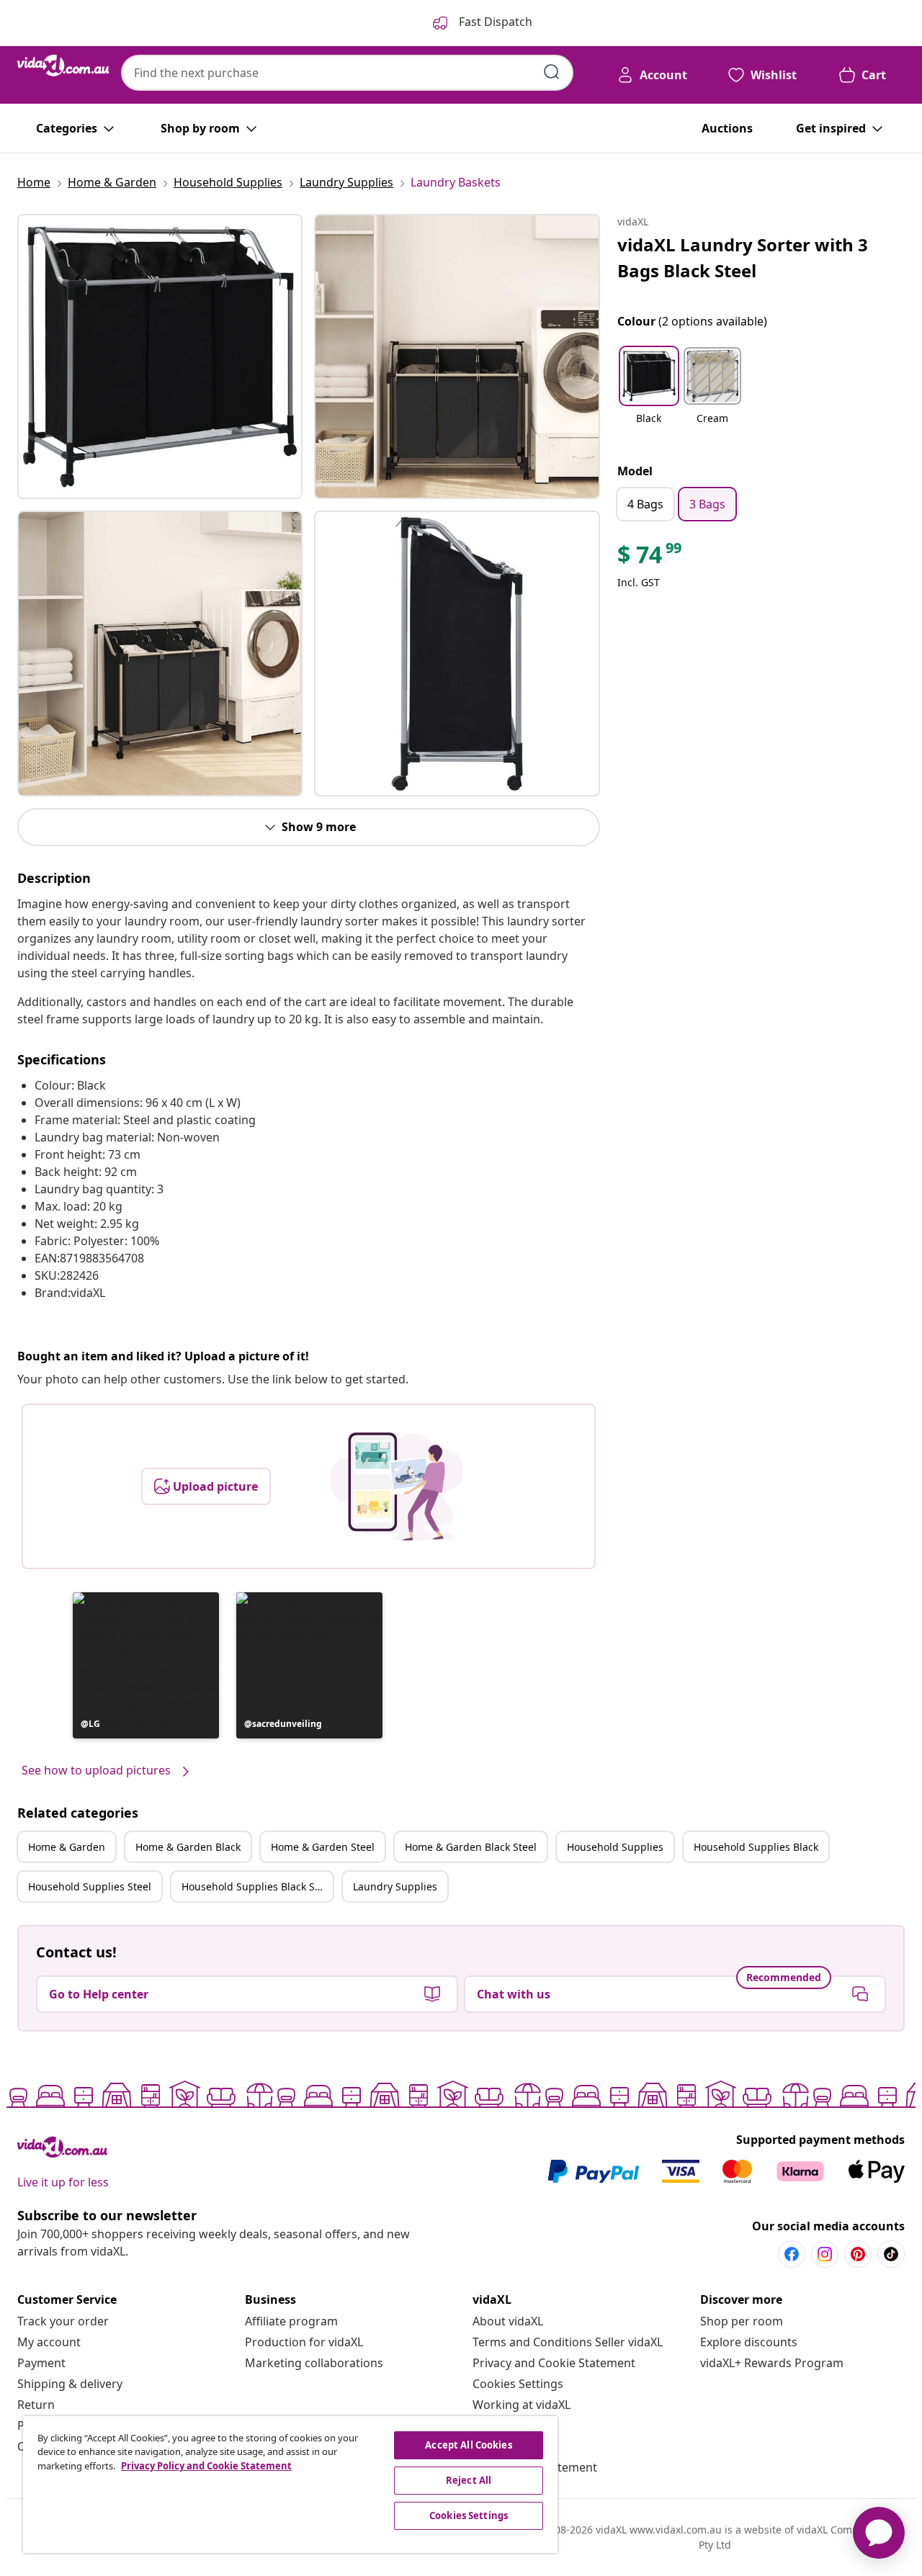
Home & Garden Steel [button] (323, 1847)
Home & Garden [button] (67, 1847)
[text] (650, 558)
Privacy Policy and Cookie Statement (206, 2466)
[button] (146, 1665)
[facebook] (792, 2254)
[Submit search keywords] (552, 72)
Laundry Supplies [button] (395, 1886)
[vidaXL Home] (63, 66)
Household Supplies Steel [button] (90, 1886)
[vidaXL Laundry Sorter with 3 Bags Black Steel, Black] (160, 356)
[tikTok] (891, 2254)
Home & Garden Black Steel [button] (471, 1847)
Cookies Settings (518, 2384)
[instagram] (825, 2254)
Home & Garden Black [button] (188, 1847)
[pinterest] (858, 2254)
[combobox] (347, 73)
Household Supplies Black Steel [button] (257, 1886)
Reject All (469, 2480)
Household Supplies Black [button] (756, 1847)
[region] (290, 2485)
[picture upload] (397, 1486)
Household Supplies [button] (615, 1847)
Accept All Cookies (468, 2445)
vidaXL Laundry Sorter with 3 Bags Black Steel (743, 257)
